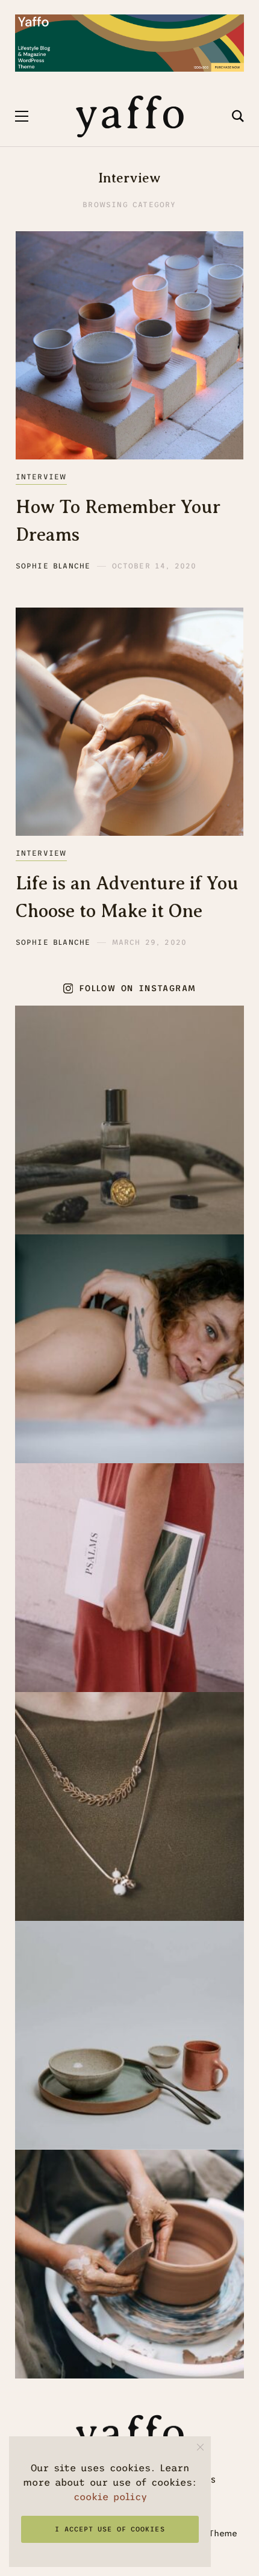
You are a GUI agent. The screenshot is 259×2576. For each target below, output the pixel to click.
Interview (41, 477)
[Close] (200, 2447)
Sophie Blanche (53, 566)
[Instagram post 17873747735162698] (129, 2264)
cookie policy (110, 2497)
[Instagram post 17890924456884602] (129, 1806)
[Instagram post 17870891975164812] (129, 1120)
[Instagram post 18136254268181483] (129, 2035)
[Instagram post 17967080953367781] (129, 1349)
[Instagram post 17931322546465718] (129, 1578)
